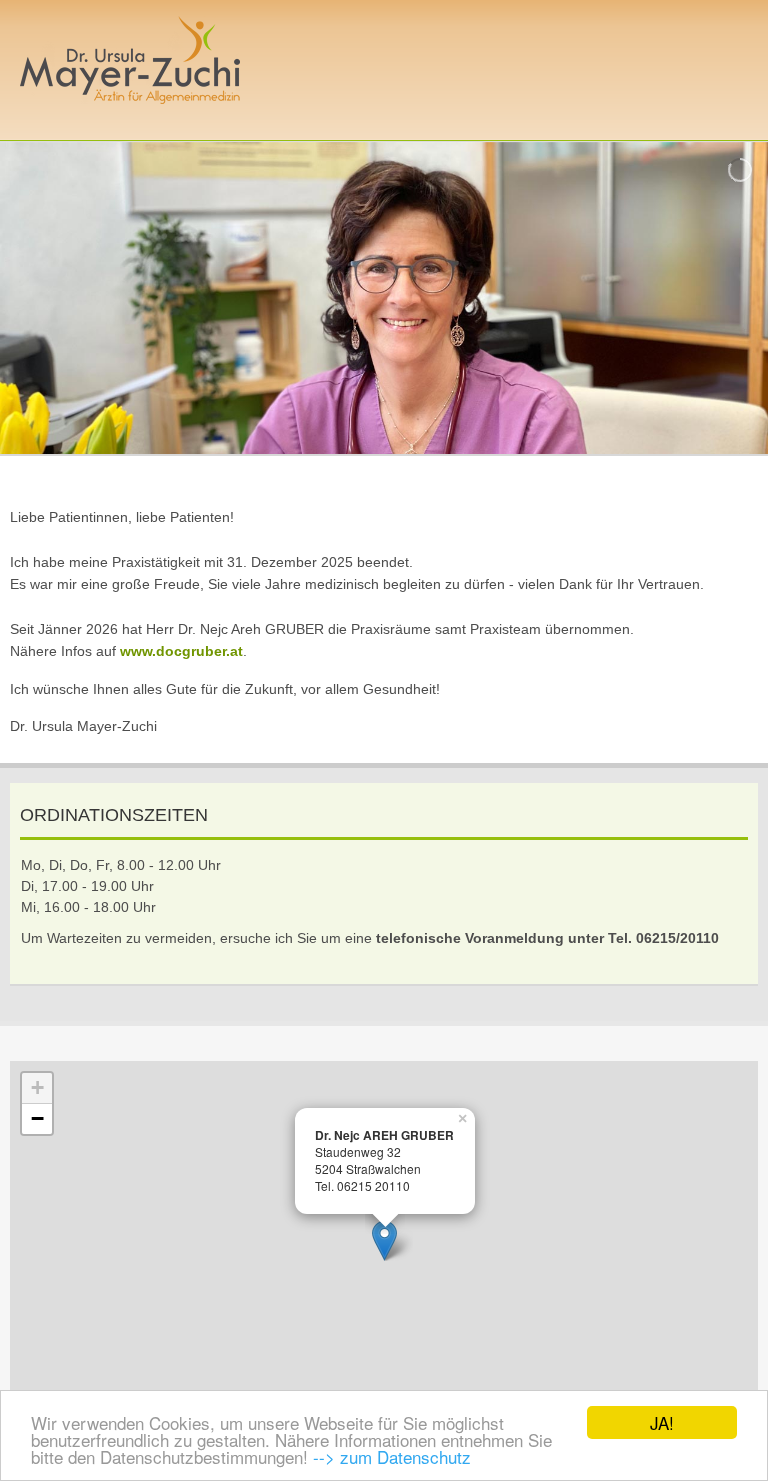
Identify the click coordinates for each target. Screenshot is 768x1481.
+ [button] (37, 1087)
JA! (662, 1422)
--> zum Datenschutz (392, 1456)
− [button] (37, 1118)
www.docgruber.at (181, 651)
